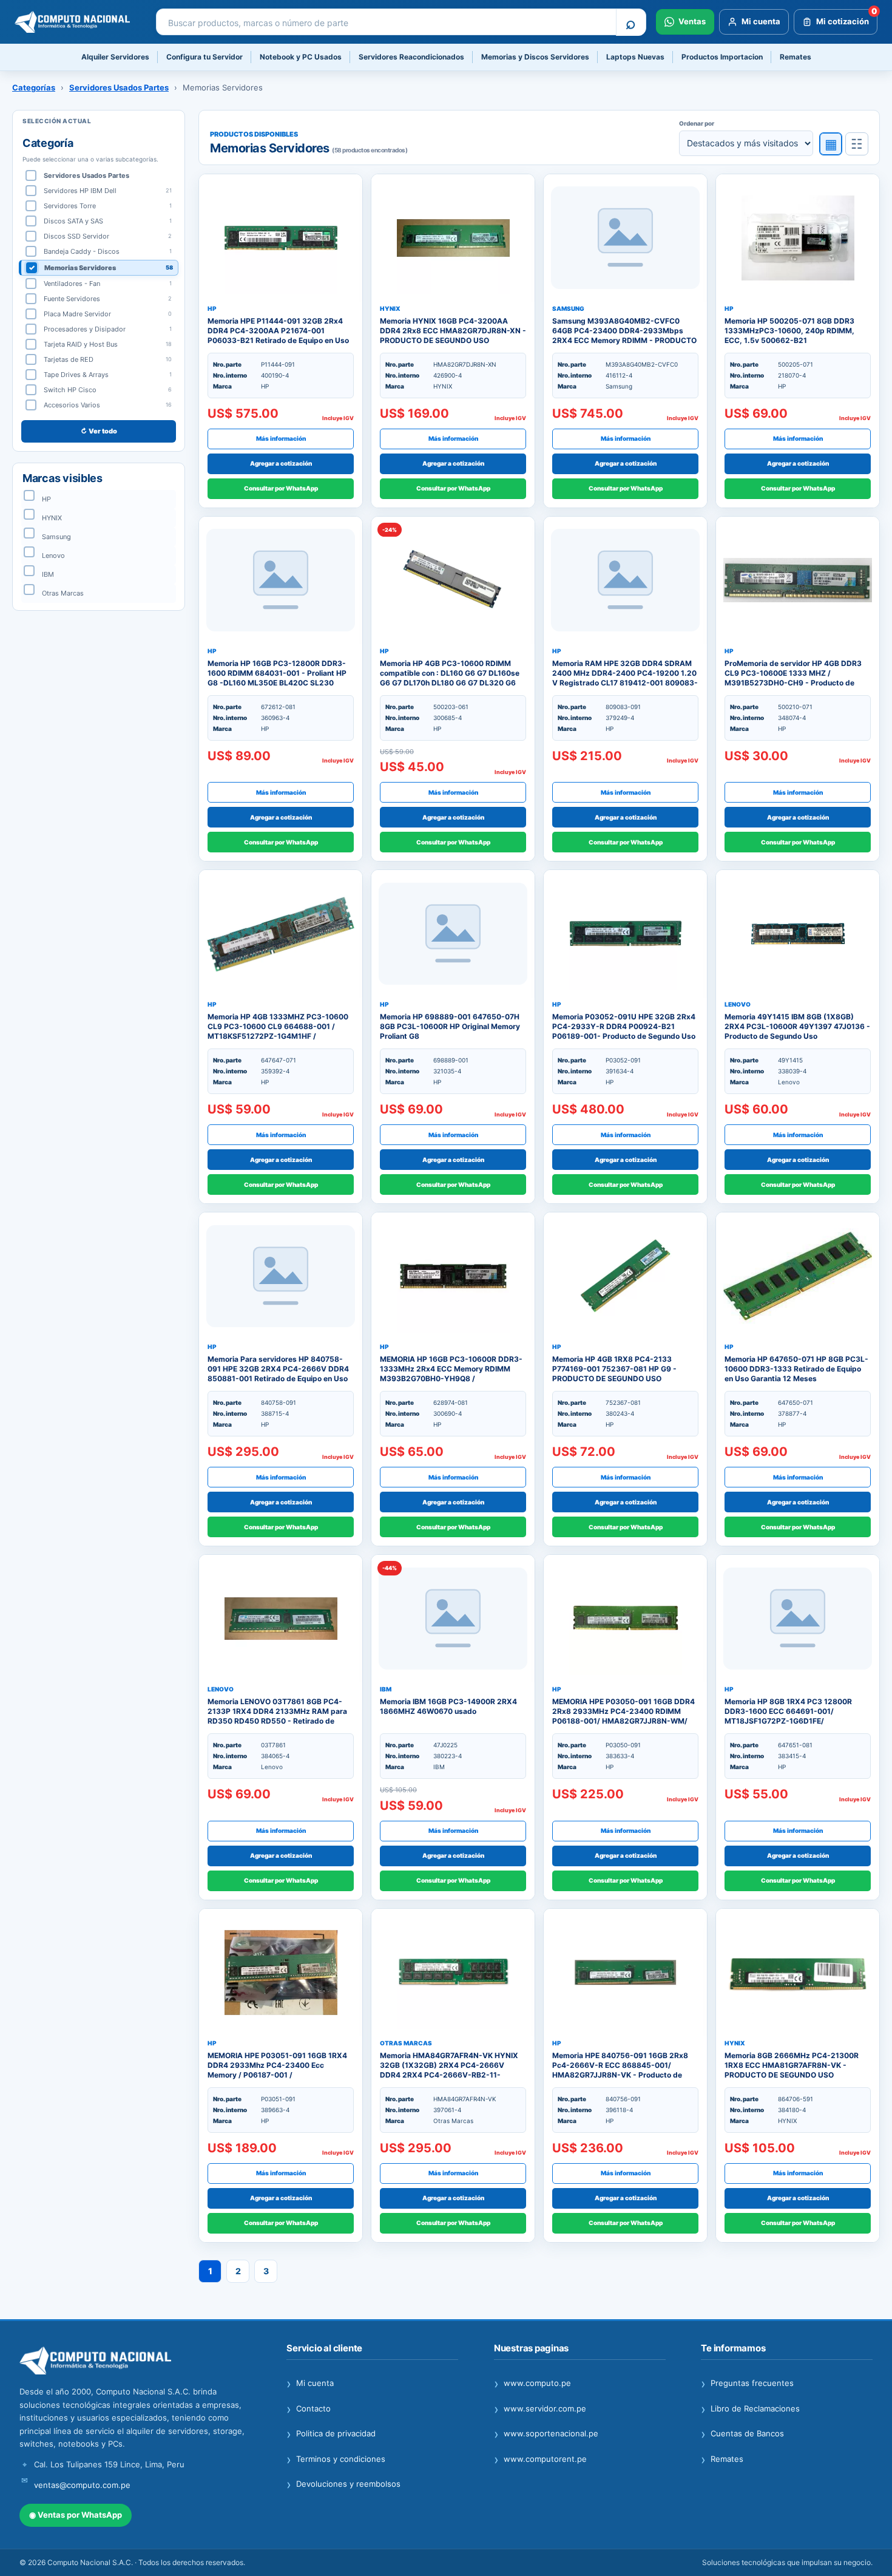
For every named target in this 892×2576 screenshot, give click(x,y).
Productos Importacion (722, 57)
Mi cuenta (310, 2384)
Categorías (34, 87)
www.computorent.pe (540, 2459)
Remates (796, 57)
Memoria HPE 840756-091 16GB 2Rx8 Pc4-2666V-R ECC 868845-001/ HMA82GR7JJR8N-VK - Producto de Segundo (620, 2070)
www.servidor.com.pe (540, 2409)
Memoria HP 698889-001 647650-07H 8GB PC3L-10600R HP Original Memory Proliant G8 (450, 1026)
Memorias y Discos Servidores (535, 57)
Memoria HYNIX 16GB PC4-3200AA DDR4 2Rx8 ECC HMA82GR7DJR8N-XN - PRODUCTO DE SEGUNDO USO (453, 331)
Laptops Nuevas (635, 57)
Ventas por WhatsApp (76, 2515)
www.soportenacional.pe (546, 2434)
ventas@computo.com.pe (82, 2485)
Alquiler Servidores (115, 57)
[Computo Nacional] (77, 22)
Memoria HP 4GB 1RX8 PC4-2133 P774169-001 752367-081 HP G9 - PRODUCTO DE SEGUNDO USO (614, 1369)
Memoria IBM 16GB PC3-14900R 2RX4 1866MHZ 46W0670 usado (448, 1706)
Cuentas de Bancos (742, 2434)
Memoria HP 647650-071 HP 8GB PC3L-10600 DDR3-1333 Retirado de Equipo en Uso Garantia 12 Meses (796, 1369)
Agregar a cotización (281, 463)
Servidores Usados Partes (119, 87)
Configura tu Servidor (204, 57)
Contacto (309, 2409)
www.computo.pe (532, 2384)
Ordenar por (697, 123)
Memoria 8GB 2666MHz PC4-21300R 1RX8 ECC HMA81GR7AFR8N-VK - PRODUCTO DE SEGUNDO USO (792, 2065)
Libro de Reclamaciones (750, 2409)
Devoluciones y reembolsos (343, 2484)
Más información (281, 438)
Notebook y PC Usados (301, 57)
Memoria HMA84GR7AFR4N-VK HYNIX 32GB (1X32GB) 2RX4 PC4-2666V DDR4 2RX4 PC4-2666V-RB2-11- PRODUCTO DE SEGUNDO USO (449, 2070)
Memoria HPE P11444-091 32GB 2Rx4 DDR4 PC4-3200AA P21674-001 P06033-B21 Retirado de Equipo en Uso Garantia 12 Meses (278, 336)
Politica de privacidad (331, 2434)
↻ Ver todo (99, 431)
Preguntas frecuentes (747, 2384)
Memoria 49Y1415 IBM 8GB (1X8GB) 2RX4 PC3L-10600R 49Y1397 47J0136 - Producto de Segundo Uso (797, 1026)
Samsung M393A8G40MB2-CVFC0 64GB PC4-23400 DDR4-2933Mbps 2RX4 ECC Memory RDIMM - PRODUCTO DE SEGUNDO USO (624, 336)
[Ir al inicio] (135, 2361)
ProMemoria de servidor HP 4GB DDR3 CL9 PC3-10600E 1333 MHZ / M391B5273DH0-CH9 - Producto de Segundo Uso (793, 678)
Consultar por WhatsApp (281, 488)
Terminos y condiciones (336, 2459)
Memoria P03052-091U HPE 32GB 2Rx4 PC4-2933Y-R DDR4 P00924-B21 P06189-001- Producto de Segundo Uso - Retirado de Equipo (624, 1031)
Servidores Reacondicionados (411, 57)
